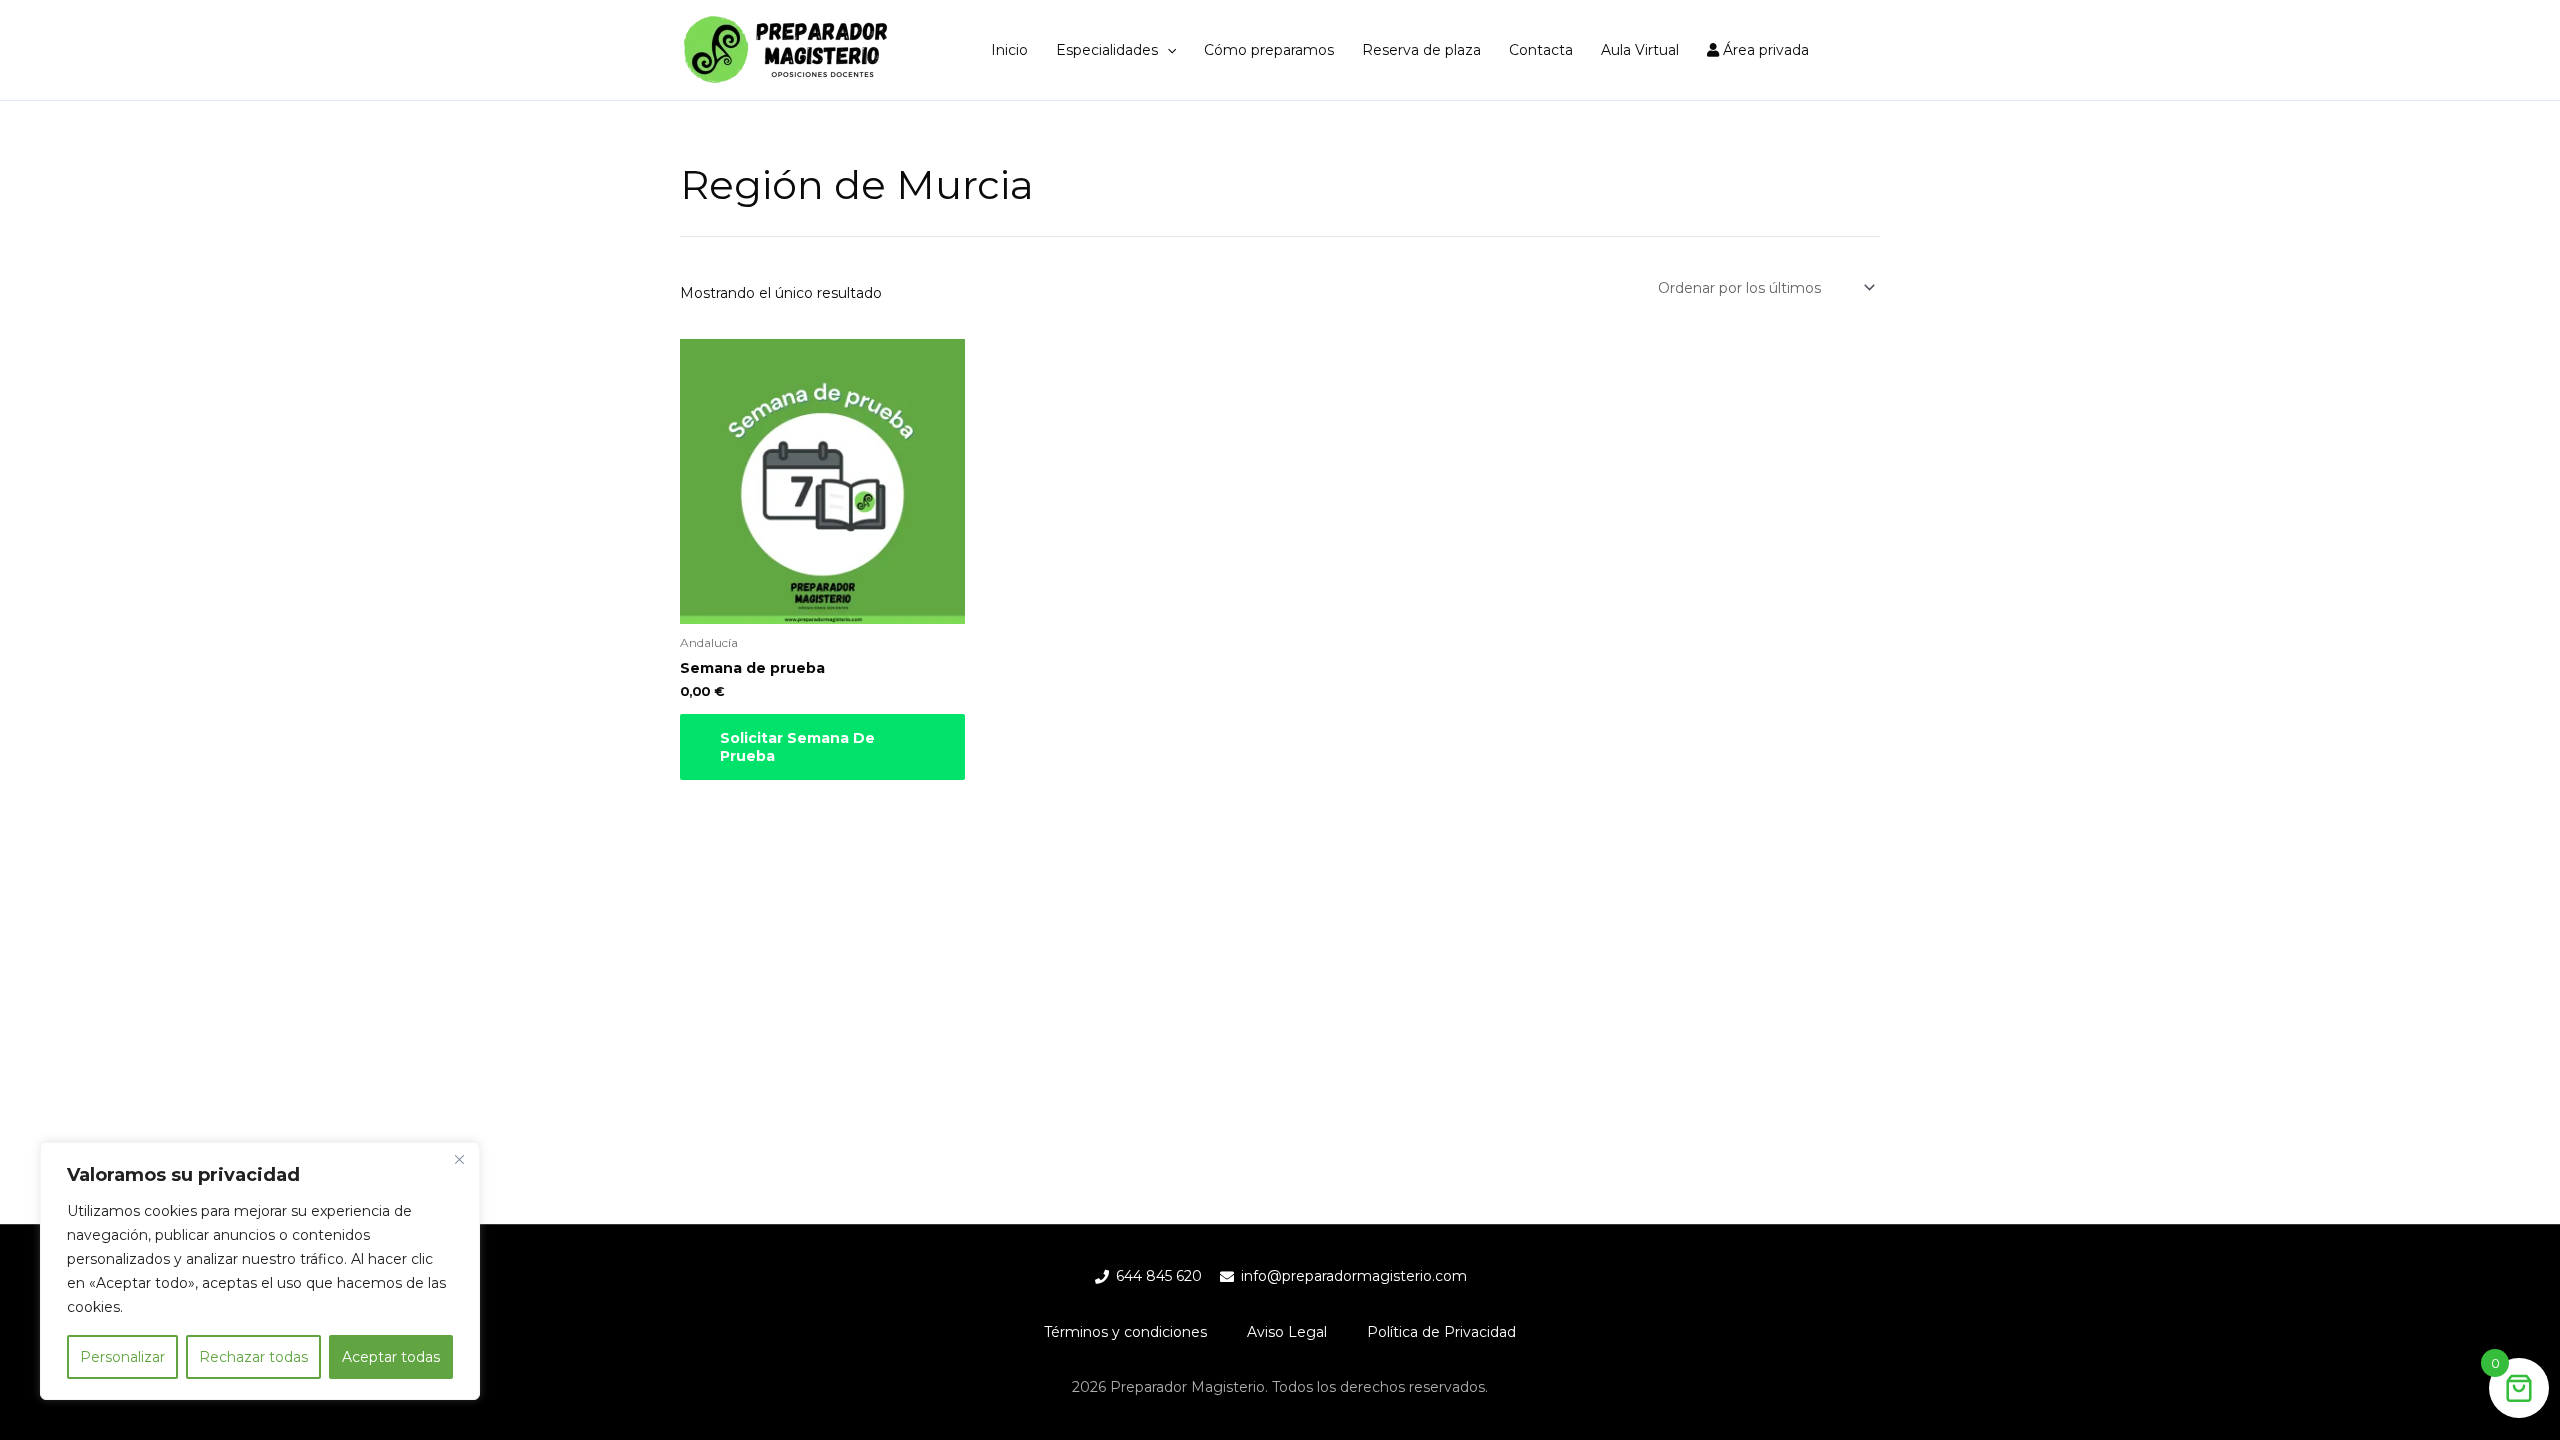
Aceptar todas (391, 1357)
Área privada (1764, 50)
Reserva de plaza (1421, 50)
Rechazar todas (253, 1357)
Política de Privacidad (1441, 1332)
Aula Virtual (1640, 50)
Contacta (1541, 50)
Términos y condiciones (1125, 1332)
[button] (1167, 50)
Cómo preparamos (1269, 50)
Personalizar (122, 1357)
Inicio (1009, 50)
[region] (260, 1271)
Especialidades (1107, 50)
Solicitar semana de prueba (797, 747)
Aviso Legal (1287, 1332)
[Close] (459, 1159)
